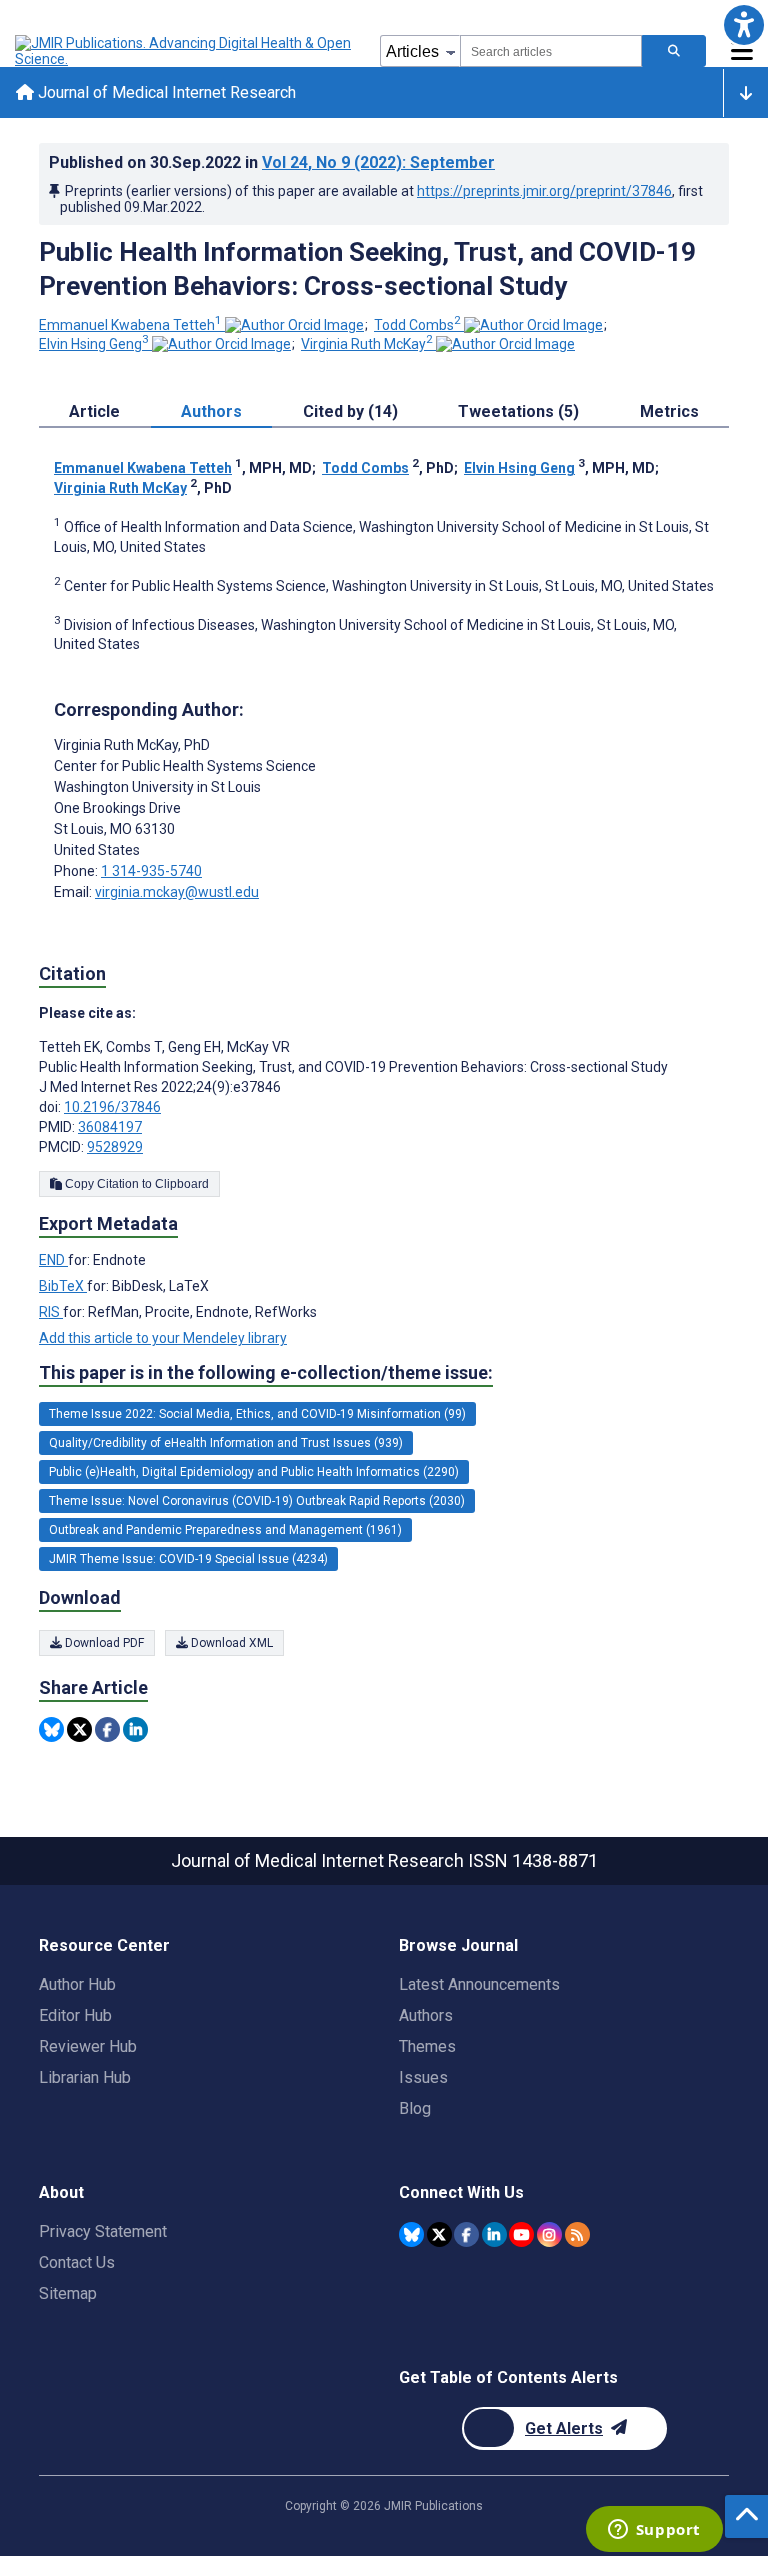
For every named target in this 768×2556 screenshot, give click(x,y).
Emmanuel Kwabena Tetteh (130, 325)
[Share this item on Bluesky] (51, 1729)
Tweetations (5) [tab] (518, 411)
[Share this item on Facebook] (107, 1729)
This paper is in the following (266, 1372)
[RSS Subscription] (577, 2234)
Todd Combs (417, 325)
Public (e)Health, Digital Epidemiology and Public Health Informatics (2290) (254, 1472)
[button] (743, 24)
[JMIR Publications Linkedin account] (494, 2234)
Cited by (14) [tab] (350, 411)
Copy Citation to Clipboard (135, 1184)
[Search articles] (674, 51)
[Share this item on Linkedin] (135, 1729)
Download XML (230, 1643)
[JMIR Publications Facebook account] (466, 2234)
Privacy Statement (103, 2231)
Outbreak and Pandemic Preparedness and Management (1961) (225, 1530)
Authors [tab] (211, 411)
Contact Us (77, 2262)
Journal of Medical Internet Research (165, 92)
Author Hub (77, 1984)
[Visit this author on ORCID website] (294, 325)
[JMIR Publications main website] (185, 51)
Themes (427, 2046)
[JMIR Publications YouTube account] (521, 2234)
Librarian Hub (85, 2077)
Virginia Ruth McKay (367, 344)
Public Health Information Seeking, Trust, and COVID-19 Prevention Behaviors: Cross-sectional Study (367, 269)
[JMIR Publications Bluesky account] (411, 2234)
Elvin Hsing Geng (94, 344)
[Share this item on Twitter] (79, 1729)
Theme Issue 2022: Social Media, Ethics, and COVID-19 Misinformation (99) (257, 1414)
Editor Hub (75, 2015)
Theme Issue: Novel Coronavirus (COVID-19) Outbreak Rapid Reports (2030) (257, 1501)
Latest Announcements (479, 1984)
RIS (51, 1312)
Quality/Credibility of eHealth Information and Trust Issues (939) (226, 1443)
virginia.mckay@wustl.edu (177, 892)
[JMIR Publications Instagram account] (549, 2234)
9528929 (115, 1147)
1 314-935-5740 (151, 871)
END (53, 1260)
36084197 (110, 1127)
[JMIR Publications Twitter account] (439, 2234)
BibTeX (63, 1286)
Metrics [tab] (669, 411)
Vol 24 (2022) (378, 162)
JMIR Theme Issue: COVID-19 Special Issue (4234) (188, 1559)
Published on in (272, 162)
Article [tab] (94, 411)
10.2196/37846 (112, 1107)
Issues (423, 2077)
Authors (426, 2015)
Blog (415, 2108)
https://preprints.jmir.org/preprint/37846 (544, 191)
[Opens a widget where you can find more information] (654, 2531)
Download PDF (103, 1643)
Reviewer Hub (88, 2046)
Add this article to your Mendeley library (163, 1338)
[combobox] (551, 51)
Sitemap (68, 2293)
